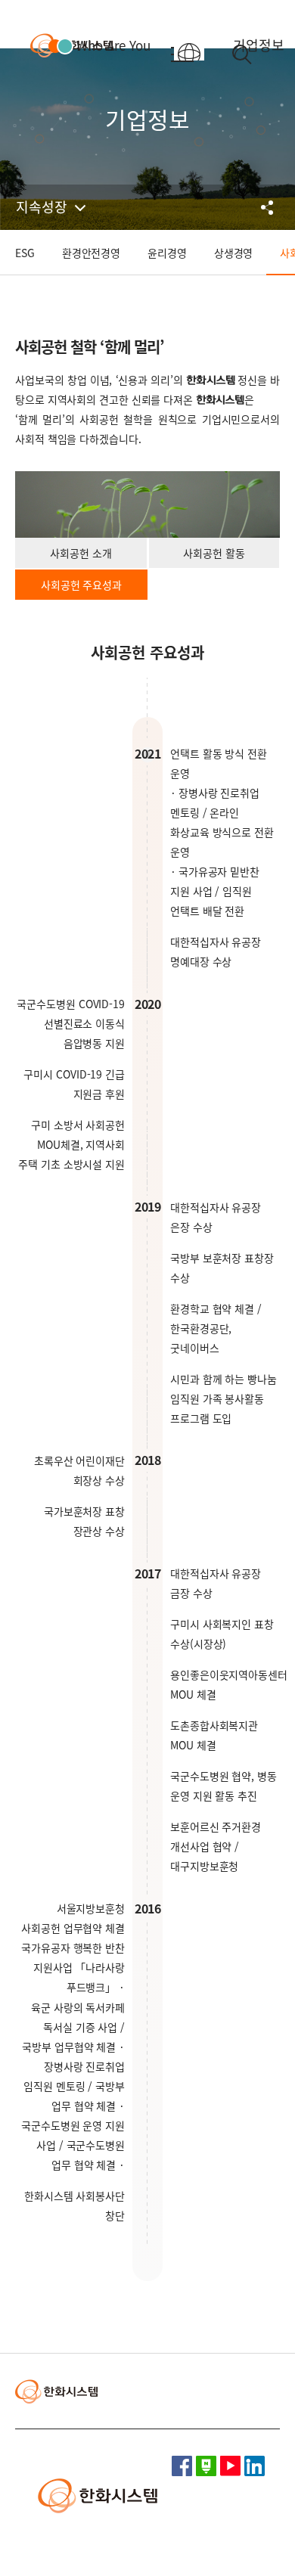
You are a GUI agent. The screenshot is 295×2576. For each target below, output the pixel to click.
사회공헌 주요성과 (81, 585)
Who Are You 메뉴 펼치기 (99, 45)
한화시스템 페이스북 (182, 2466)
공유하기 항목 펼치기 (269, 207)
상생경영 (234, 253)
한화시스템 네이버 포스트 (206, 2466)
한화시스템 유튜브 (230, 2466)
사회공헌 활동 (214, 553)
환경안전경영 (91, 253)
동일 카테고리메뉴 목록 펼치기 (54, 207)
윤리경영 (167, 253)
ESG (25, 253)
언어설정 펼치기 (201, 54)
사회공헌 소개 (81, 553)
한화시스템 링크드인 (255, 2466)
